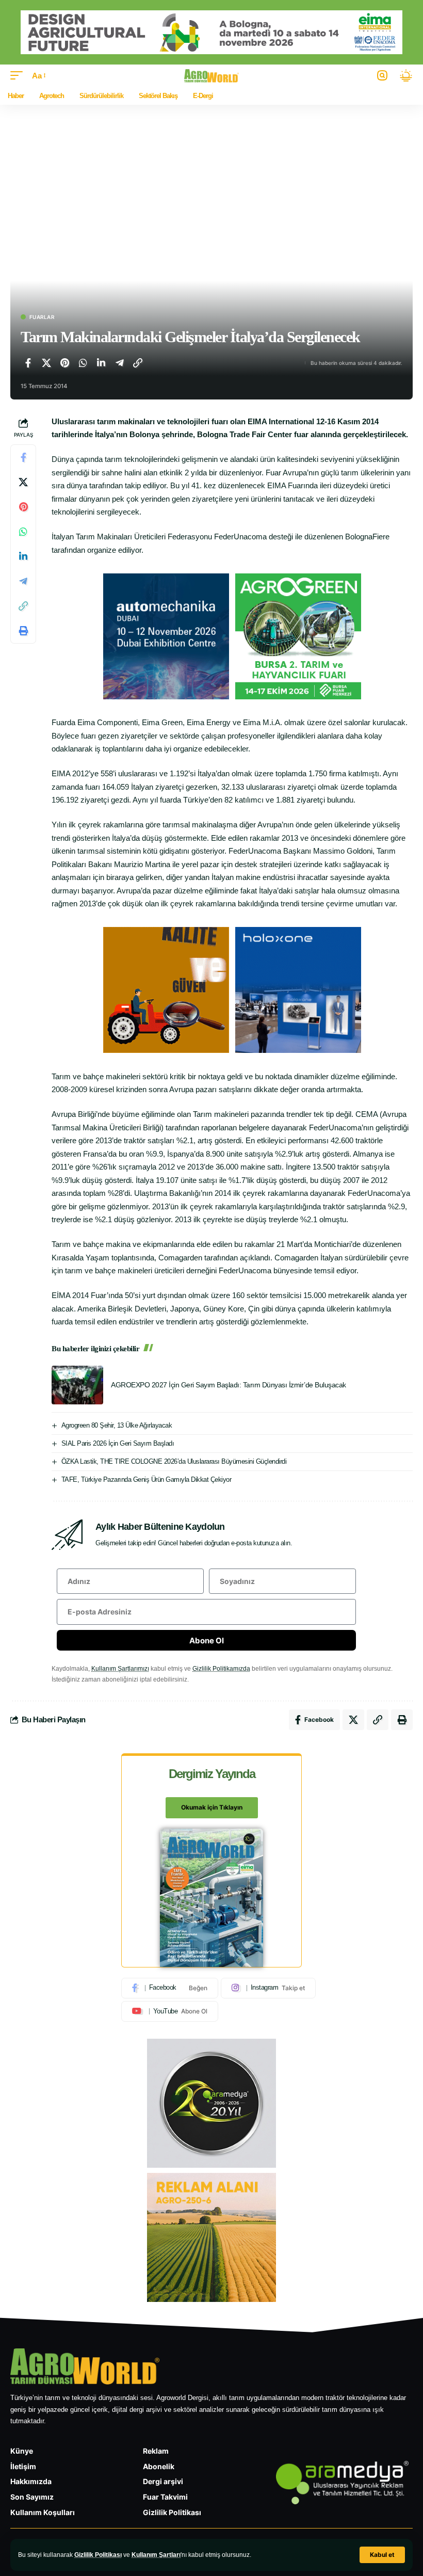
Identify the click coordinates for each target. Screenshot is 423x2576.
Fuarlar (42, 317)
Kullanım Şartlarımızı (120, 1669)
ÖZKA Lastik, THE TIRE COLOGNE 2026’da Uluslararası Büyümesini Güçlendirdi (174, 1461)
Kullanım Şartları (156, 2555)
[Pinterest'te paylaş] (64, 363)
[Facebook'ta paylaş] (28, 363)
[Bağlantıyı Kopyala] (138, 363)
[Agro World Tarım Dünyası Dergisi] (212, 76)
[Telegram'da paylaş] (120, 363)
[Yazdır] (23, 631)
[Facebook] (170, 1988)
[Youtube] (170, 2011)
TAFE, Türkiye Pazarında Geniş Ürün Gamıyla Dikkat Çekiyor (147, 1479)
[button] (382, 2555)
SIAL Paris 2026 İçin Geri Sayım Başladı (118, 1443)
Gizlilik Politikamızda (221, 1669)
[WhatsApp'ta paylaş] (83, 363)
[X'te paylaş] (46, 363)
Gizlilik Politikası (98, 2555)
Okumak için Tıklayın (212, 1807)
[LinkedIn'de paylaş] (101, 363)
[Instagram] (268, 1988)
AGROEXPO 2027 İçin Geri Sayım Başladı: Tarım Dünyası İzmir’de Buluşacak (229, 1385)
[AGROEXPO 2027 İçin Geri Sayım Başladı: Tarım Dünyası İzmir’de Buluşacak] (77, 1385)
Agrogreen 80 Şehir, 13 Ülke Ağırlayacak (117, 1425)
